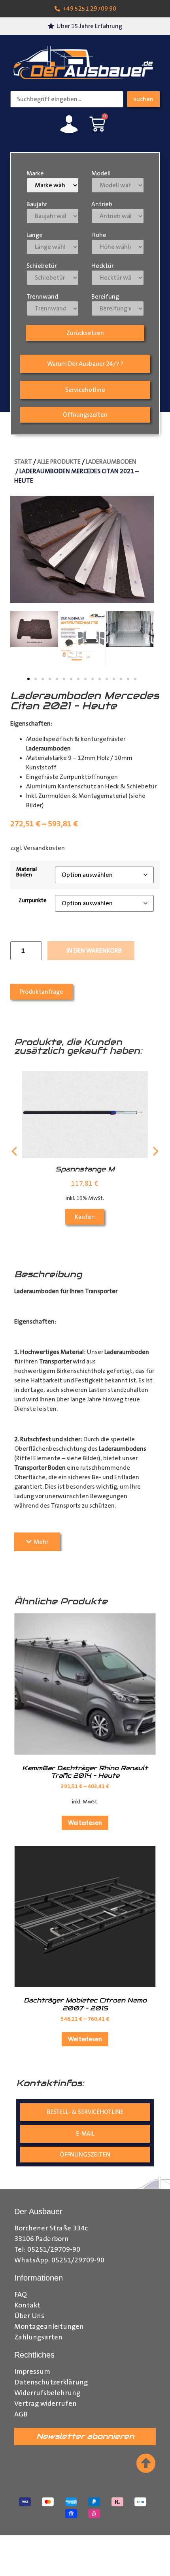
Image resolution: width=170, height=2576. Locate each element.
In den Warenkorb (94, 951)
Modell (101, 173)
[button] (28, 679)
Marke (35, 173)
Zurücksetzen (85, 333)
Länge (35, 235)
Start (23, 462)
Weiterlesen (85, 1823)
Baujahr (37, 204)
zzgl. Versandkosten (38, 848)
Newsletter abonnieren (85, 2436)
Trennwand (42, 297)
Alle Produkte (59, 462)
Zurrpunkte (33, 901)
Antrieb (102, 204)
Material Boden (26, 872)
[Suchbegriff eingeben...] (67, 99)
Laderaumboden (111, 462)
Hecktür (102, 266)
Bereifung (105, 297)
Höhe (99, 235)
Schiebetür (42, 266)
